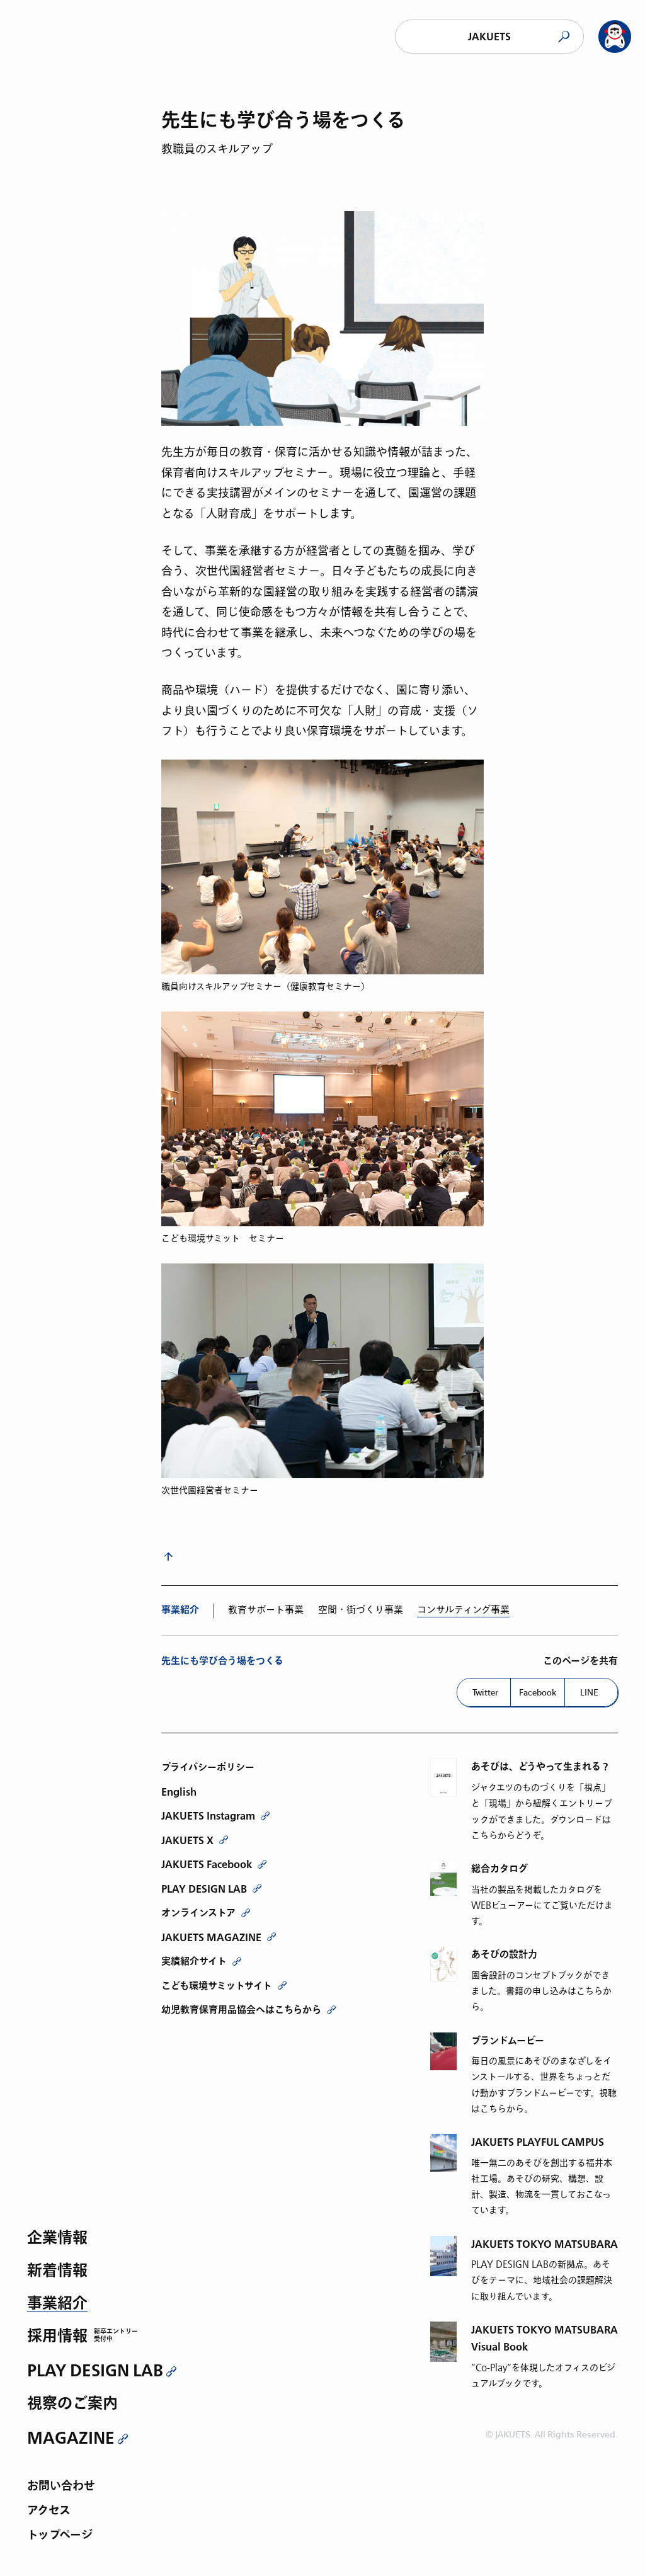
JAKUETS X (187, 1840)
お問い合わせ (61, 2487)
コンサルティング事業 (463, 1610)
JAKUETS (489, 37)
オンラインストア (198, 1913)
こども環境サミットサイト (217, 1986)
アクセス (49, 2511)
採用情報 (57, 2337)
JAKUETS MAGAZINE (211, 1937)
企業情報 (57, 2239)
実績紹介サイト (194, 1961)
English (179, 1792)
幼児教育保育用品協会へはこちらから (241, 2010)
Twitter (485, 1692)
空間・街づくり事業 (361, 1610)
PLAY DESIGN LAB (95, 2371)
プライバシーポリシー (208, 1767)
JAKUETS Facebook (207, 1864)
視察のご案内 (72, 2404)
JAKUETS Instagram (208, 1816)
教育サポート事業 (266, 1610)
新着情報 (57, 2271)
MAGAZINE (71, 2438)
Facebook (538, 1692)
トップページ (60, 2536)
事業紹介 (57, 2304)
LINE (589, 1692)
